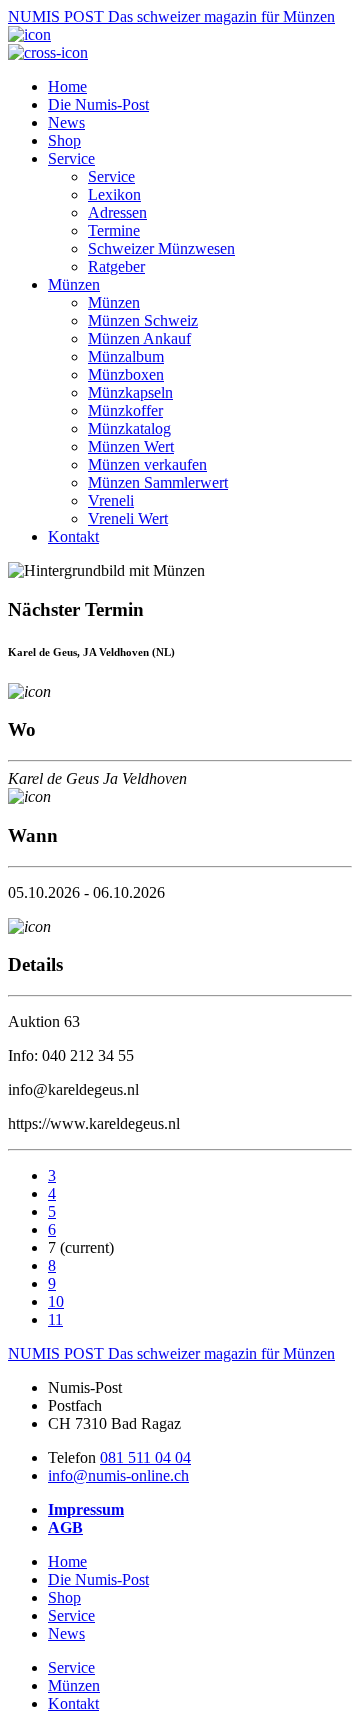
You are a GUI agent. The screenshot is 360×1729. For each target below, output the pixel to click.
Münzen (74, 284)
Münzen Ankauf (139, 338)
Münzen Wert (131, 446)
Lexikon (114, 194)
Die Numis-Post (98, 104)
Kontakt (73, 536)
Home (67, 86)
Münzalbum (126, 356)
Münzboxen (126, 374)
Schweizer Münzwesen (161, 248)
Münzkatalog (129, 428)
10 (56, 1301)
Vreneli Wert (128, 518)
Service (71, 158)
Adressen (117, 212)
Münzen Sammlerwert (158, 482)
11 (55, 1319)
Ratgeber (116, 266)
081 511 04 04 (145, 1457)
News (66, 122)
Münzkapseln (130, 392)
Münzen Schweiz (143, 320)
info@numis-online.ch (118, 1475)
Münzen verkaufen (147, 464)
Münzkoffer (125, 410)
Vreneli (111, 500)
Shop (64, 140)
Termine (114, 230)
